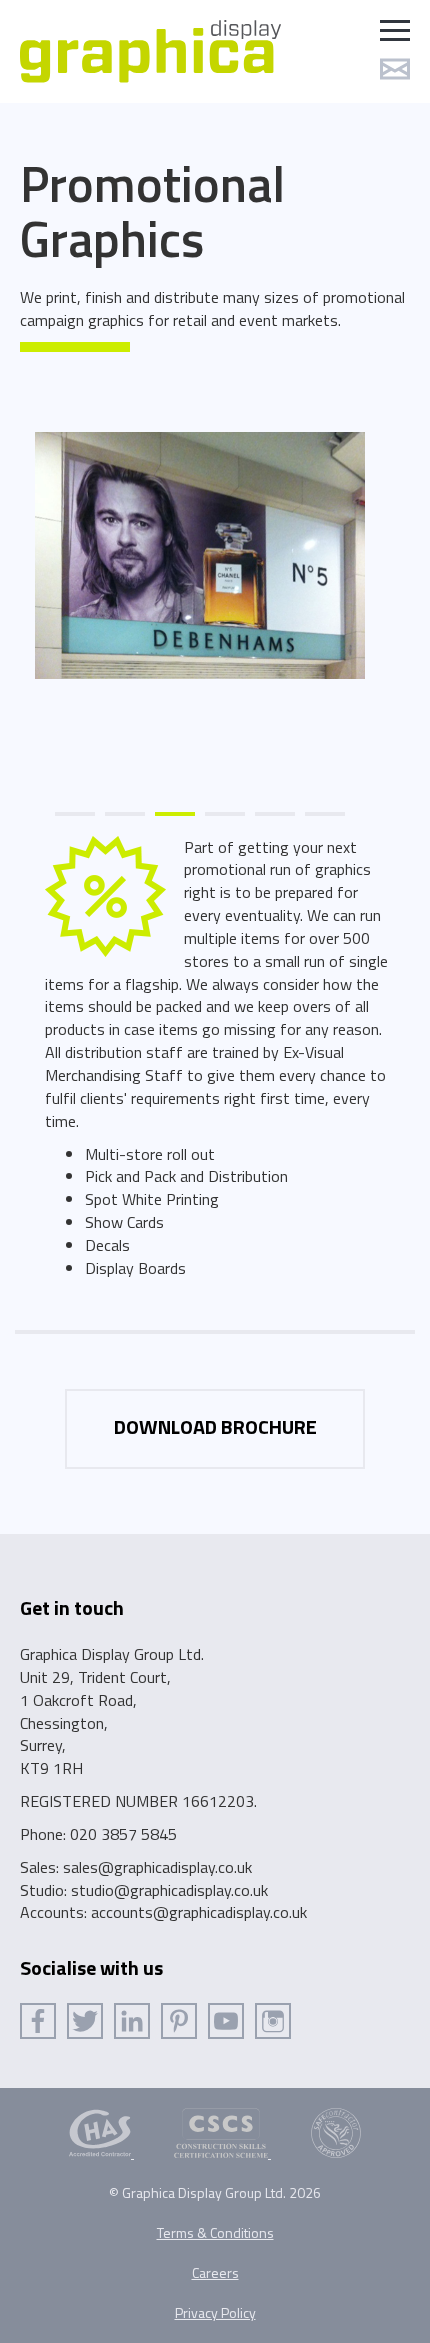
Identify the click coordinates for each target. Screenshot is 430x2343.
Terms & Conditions (215, 2232)
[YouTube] (226, 2021)
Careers (215, 2272)
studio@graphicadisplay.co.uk (169, 1890)
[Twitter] (85, 2021)
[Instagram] (273, 2021)
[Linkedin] (132, 2021)
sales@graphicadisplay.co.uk (157, 1867)
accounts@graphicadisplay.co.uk (199, 1912)
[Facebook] (38, 2021)
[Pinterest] (179, 2021)
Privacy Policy (215, 2312)
